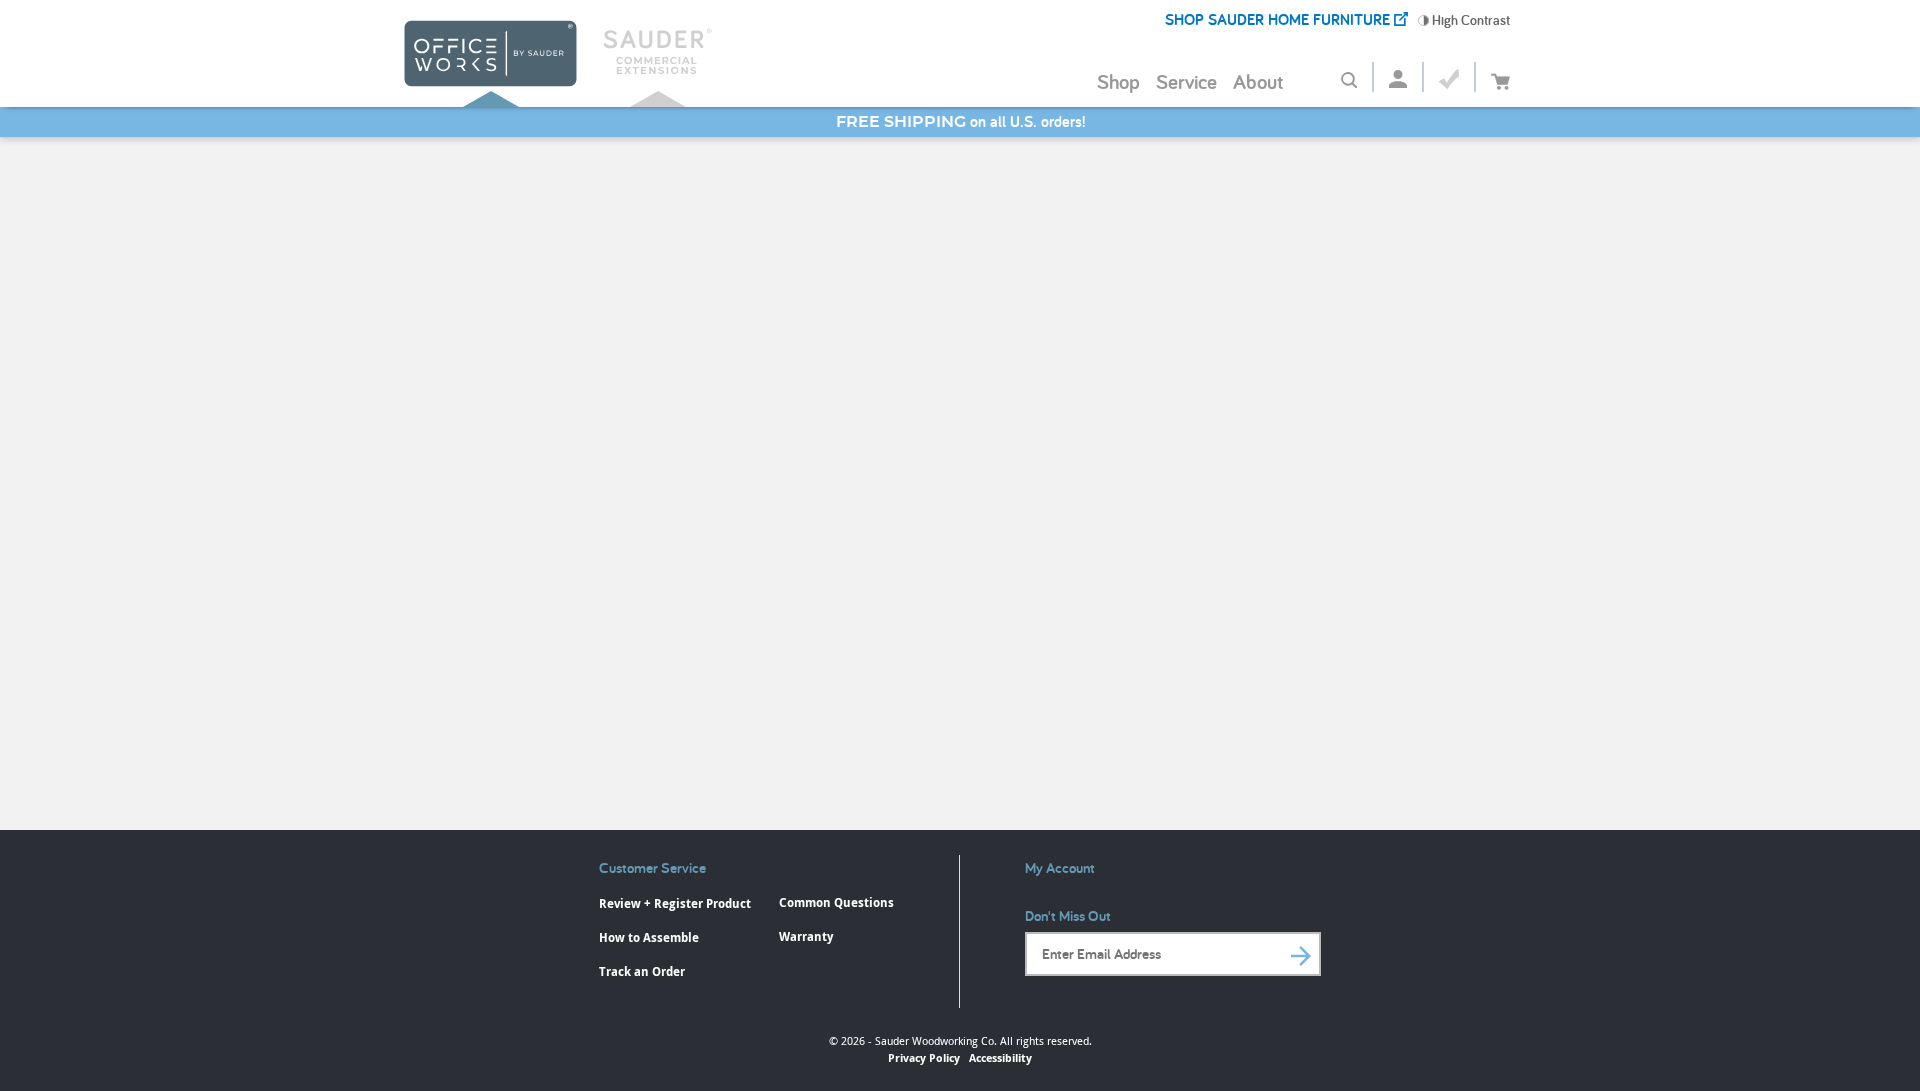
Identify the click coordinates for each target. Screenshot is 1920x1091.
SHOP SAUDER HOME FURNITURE (1279, 19)
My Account (1060, 867)
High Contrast (1469, 20)
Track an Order (642, 971)
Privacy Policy (924, 1057)
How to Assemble (649, 937)
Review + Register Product (675, 903)
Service (1186, 81)
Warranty (806, 936)
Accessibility (1000, 1057)
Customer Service (652, 867)
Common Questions (836, 902)
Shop (1118, 81)
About (1258, 81)
